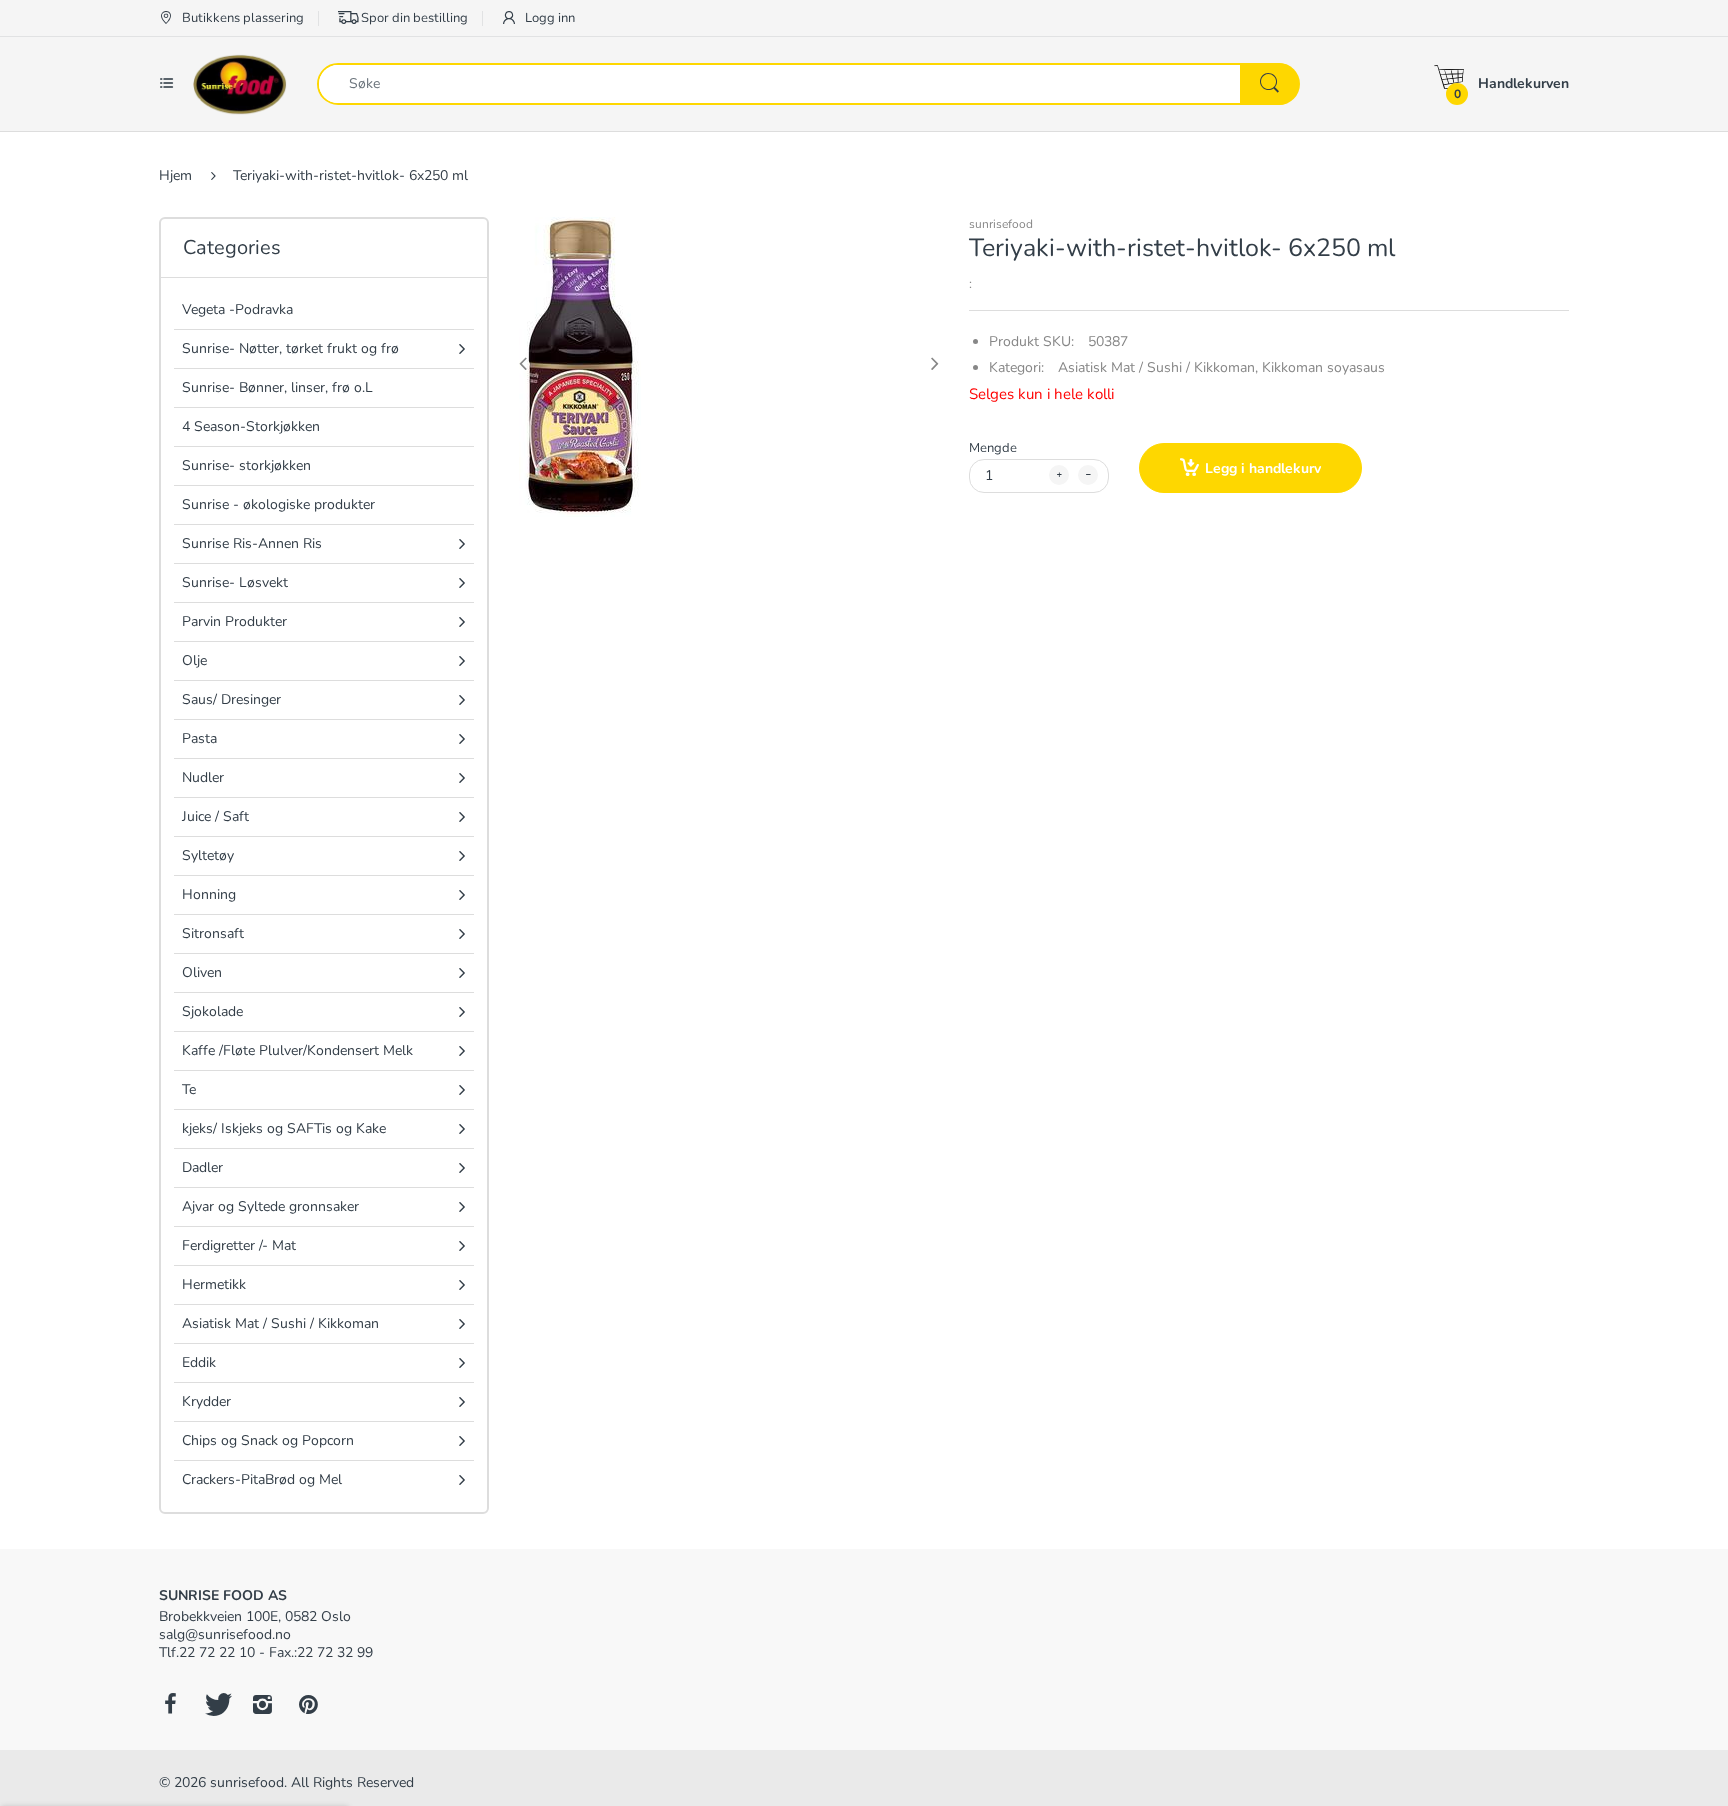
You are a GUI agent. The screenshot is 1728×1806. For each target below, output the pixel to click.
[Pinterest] (308, 1704)
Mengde (993, 448)
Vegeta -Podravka (237, 309)
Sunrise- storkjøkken (246, 465)
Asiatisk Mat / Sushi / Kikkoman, (1158, 367)
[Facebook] (170, 1704)
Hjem (175, 175)
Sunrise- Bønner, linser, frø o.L (277, 387)
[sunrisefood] (240, 82)
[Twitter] (216, 1704)
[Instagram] (262, 1704)
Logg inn (548, 18)
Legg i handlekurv (1263, 468)
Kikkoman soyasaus (1323, 367)
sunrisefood (1001, 224)
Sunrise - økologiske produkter (278, 504)
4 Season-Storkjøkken (251, 426)
